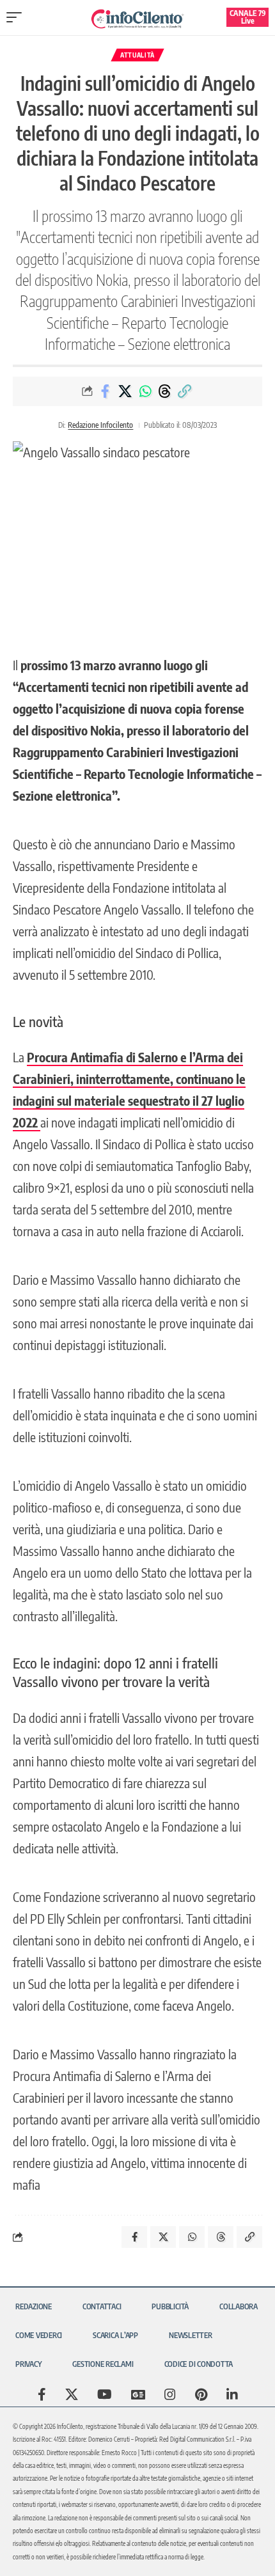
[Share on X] (125, 391)
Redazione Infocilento (100, 425)
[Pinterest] (201, 2394)
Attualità (137, 55)
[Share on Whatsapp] (145, 391)
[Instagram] (170, 2394)
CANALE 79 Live (248, 17)
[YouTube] (105, 2394)
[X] (72, 2394)
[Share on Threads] (165, 391)
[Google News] (138, 2394)
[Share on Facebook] (106, 391)
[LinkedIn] (232, 2394)
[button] (17, 17)
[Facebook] (42, 2394)
